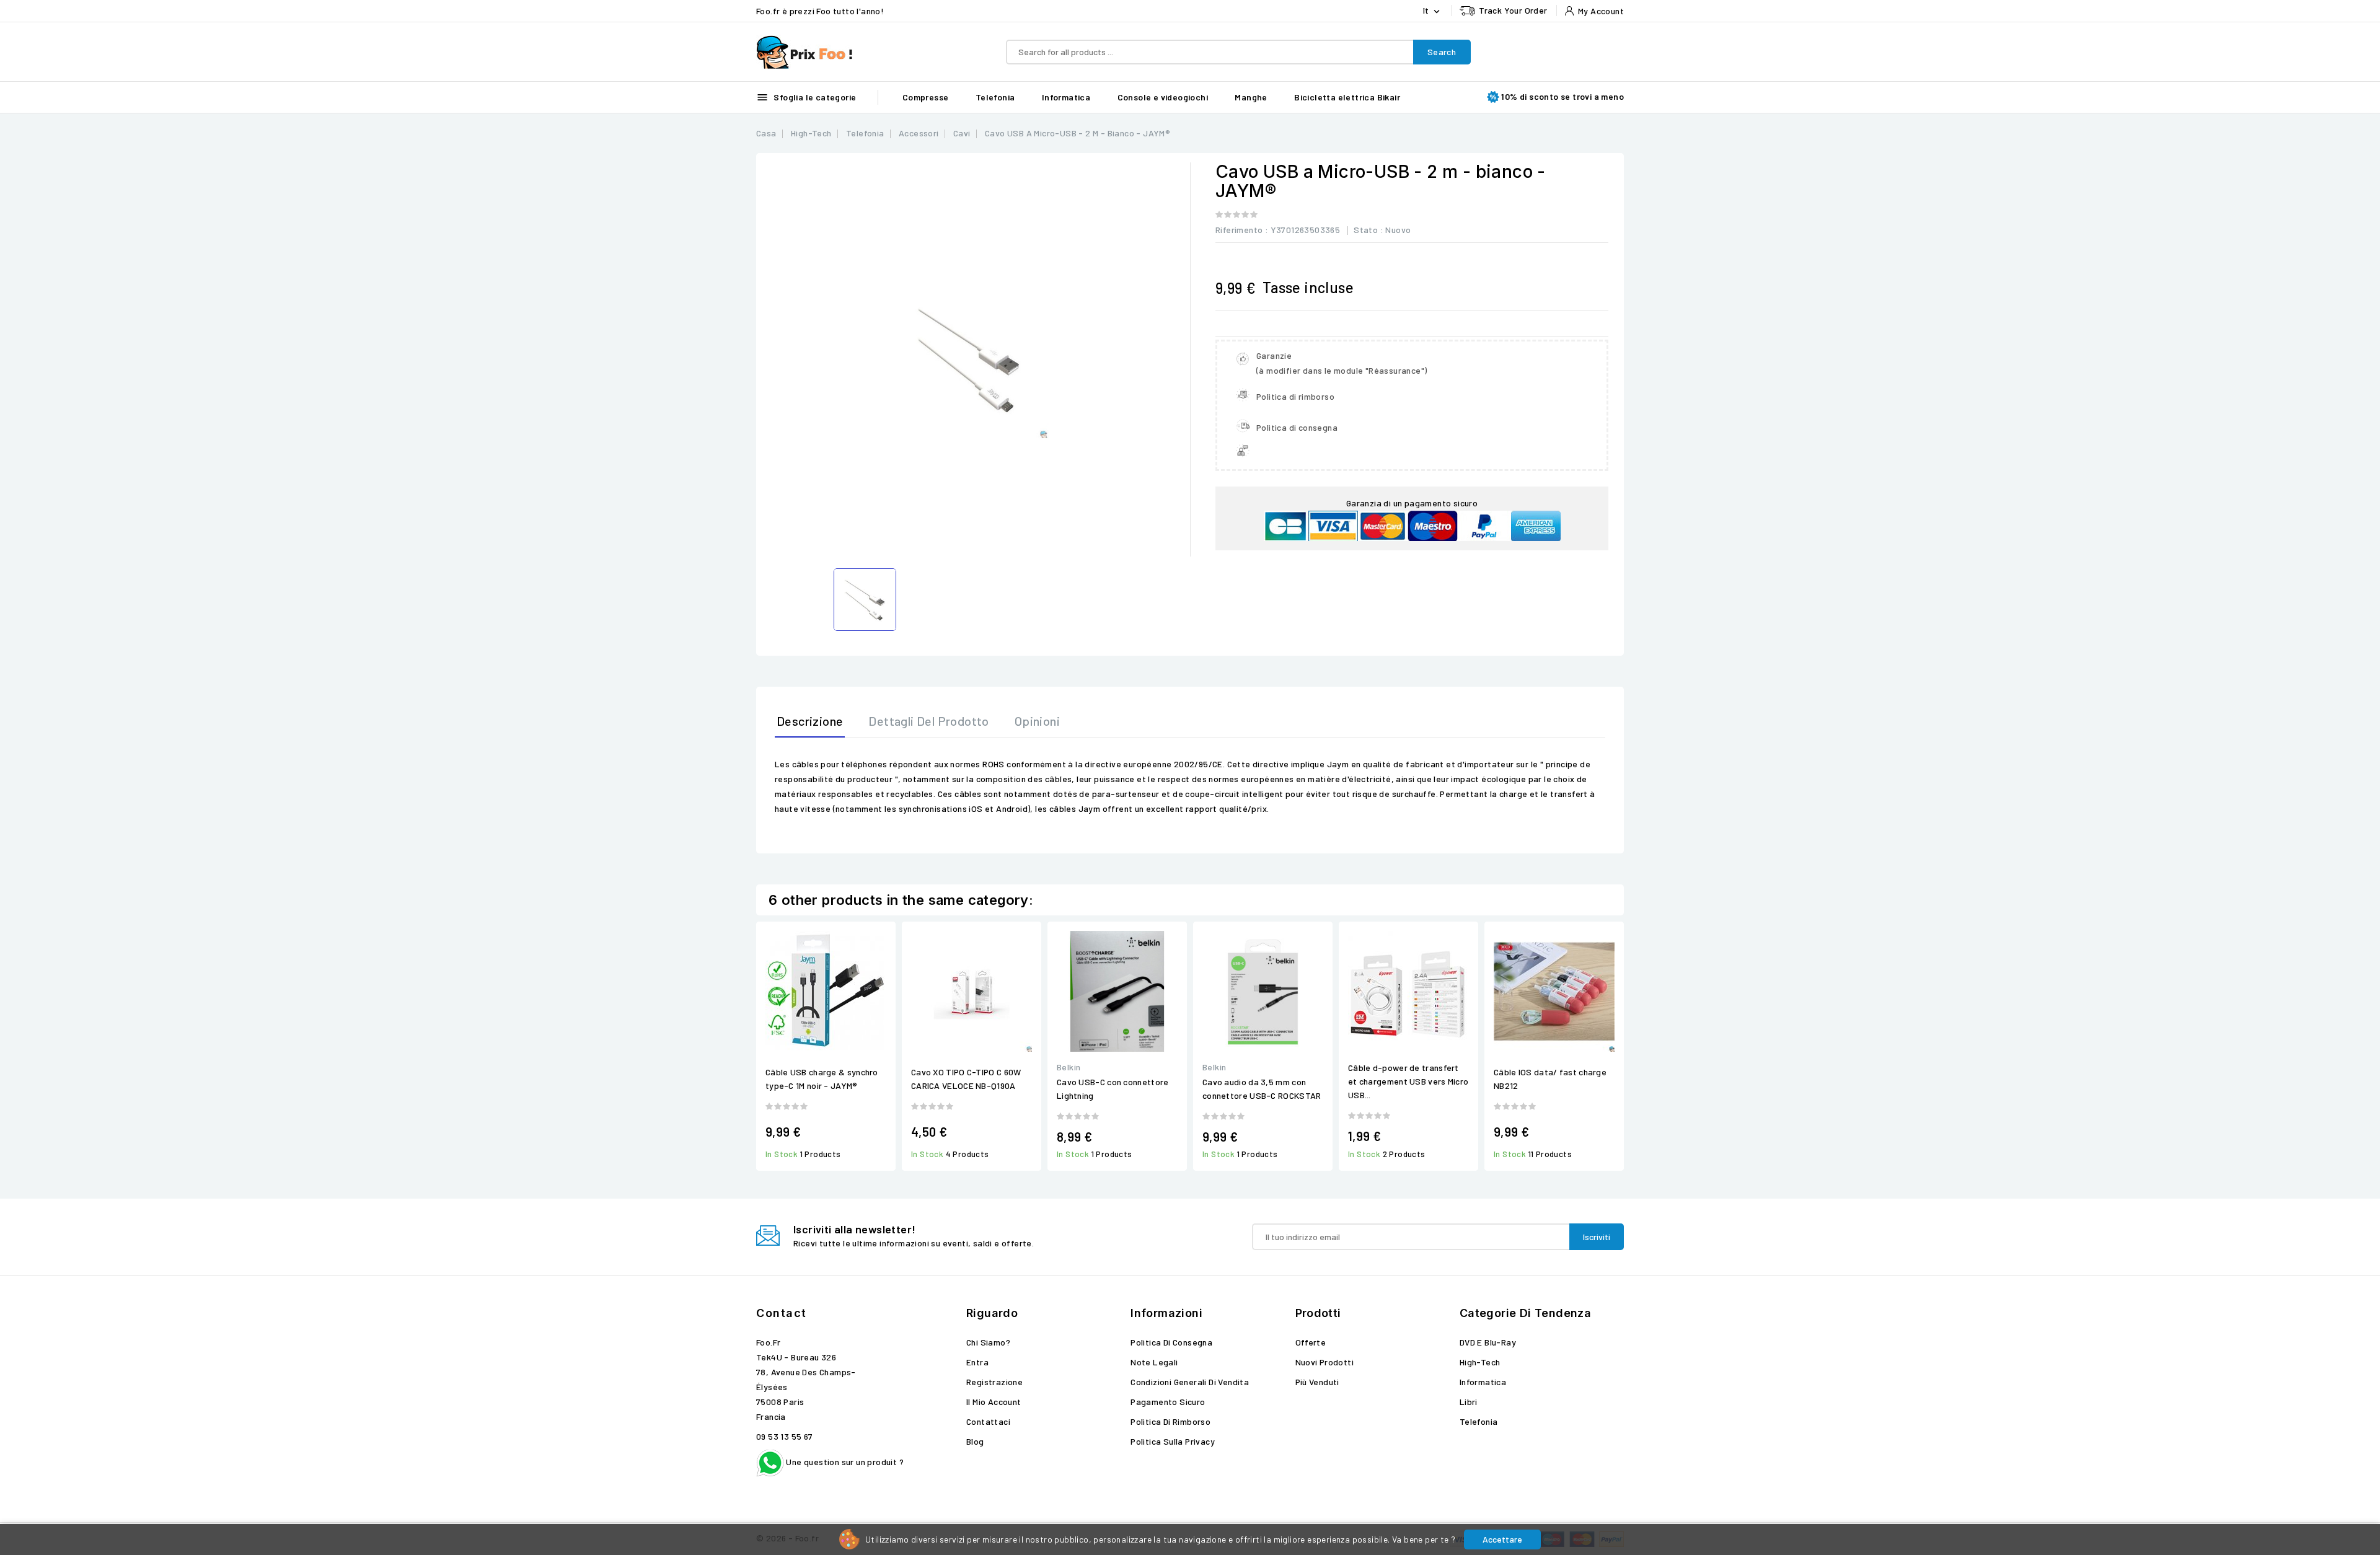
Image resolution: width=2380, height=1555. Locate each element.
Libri (1469, 1402)
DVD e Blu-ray (1488, 1342)
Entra (977, 1362)
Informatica (1066, 97)
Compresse (926, 97)
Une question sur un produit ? (844, 1462)
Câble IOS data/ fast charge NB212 (1550, 1079)
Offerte (1311, 1342)
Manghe (1251, 97)
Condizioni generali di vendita (1190, 1382)
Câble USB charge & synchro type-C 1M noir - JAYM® (822, 1079)
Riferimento (1239, 230)
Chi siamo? (988, 1342)
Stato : (1368, 230)
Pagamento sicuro (1168, 1402)
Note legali (1154, 1362)
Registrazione (994, 1382)
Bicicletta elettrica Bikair (1347, 97)
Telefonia (995, 97)
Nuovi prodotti (1325, 1362)
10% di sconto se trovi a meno (1562, 96)
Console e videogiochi (1163, 97)
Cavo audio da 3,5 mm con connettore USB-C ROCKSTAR (1262, 1089)
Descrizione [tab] (810, 721)
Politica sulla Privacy (1173, 1441)
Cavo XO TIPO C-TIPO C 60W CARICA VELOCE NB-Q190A (966, 1079)
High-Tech (1480, 1362)
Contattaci (988, 1421)
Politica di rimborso (1170, 1421)
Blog (975, 1441)
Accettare (1502, 1539)
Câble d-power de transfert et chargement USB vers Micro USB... (1408, 1081)
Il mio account (994, 1402)
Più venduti (1317, 1382)
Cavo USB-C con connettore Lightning (1113, 1089)
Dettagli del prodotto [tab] (928, 721)
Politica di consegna (1171, 1342)
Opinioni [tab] (1037, 721)
